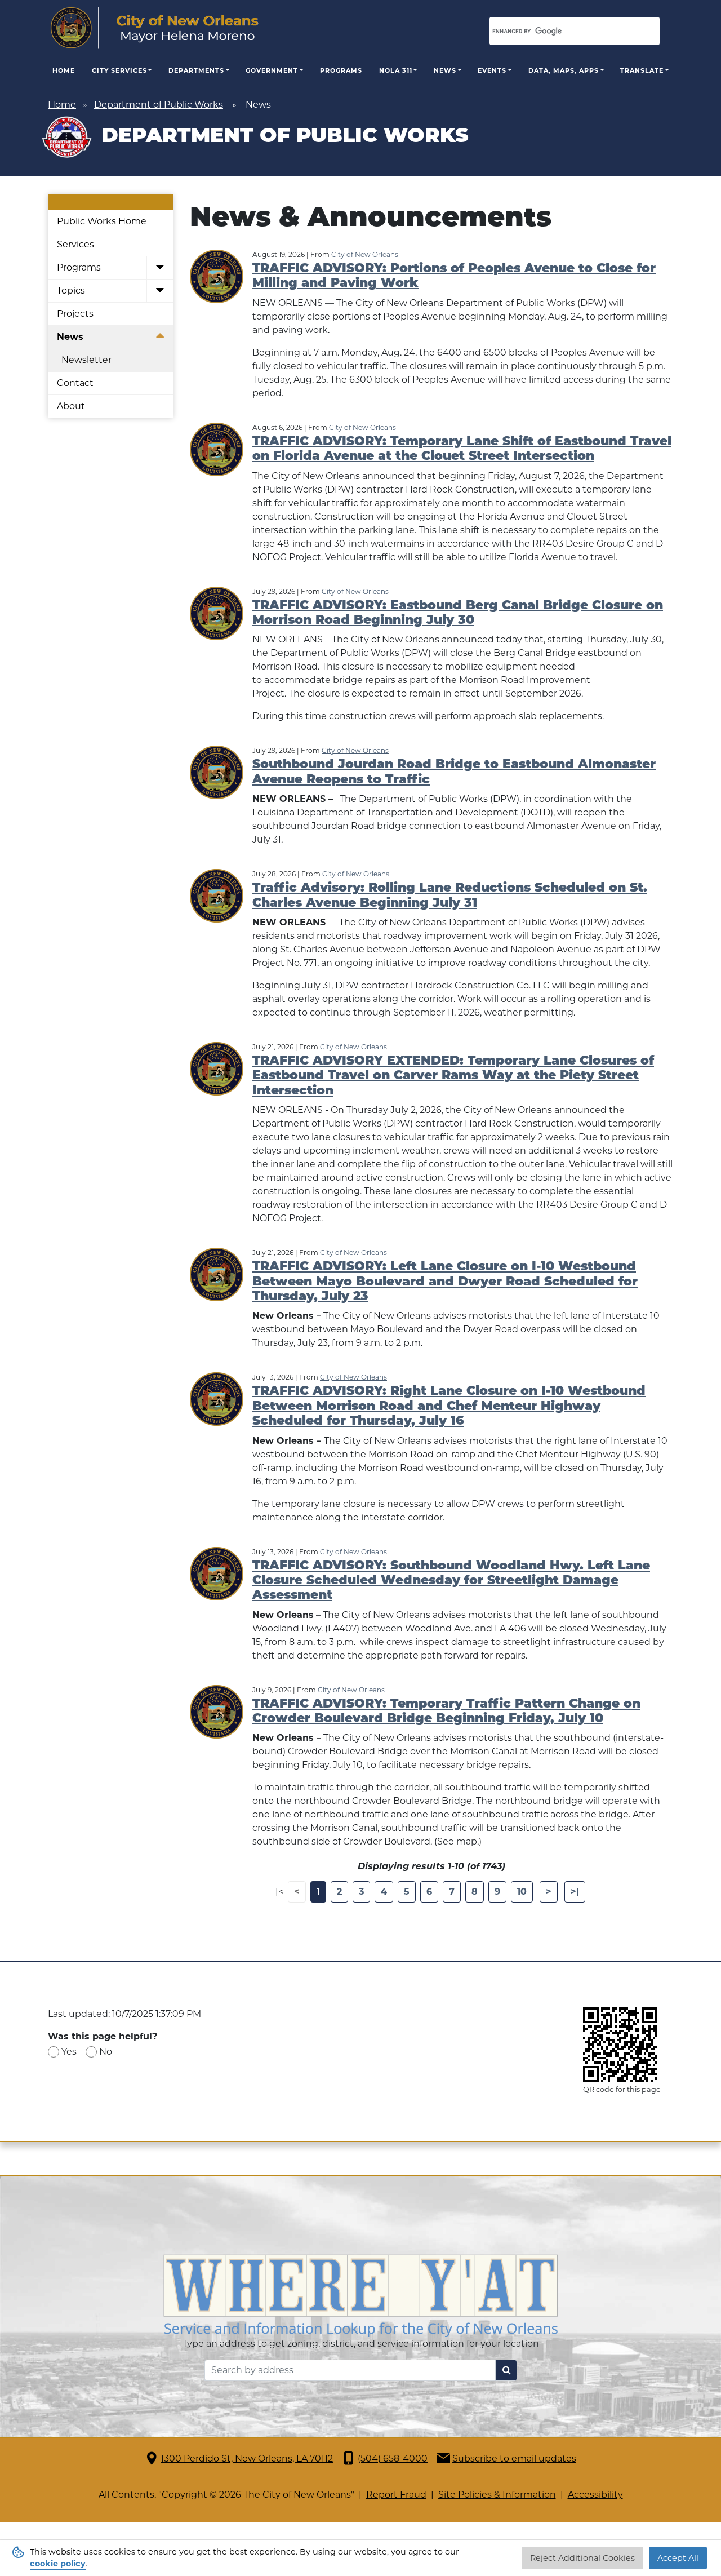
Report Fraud (396, 2495)
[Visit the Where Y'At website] (360, 2295)
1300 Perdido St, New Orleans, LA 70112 (247, 2458)
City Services (119, 70)
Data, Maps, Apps (564, 70)
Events (492, 70)
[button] (160, 268)
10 (522, 1892)
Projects (75, 314)
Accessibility (595, 2495)
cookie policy (58, 2564)
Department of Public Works (159, 105)
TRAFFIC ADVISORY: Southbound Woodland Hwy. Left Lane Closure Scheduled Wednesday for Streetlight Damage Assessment (451, 1581)
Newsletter (86, 360)
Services (75, 244)
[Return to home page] (155, 28)
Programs (341, 70)
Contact (75, 383)
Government (272, 70)
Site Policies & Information (497, 2495)
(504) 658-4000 (393, 2458)
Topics (71, 291)
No (106, 2052)
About (71, 406)
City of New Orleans (365, 254)
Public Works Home (102, 221)
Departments (196, 70)
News (445, 70)
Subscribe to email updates (514, 2458)
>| (575, 1892)
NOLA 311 (396, 70)
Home (64, 70)
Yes (69, 2052)
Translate (642, 70)
